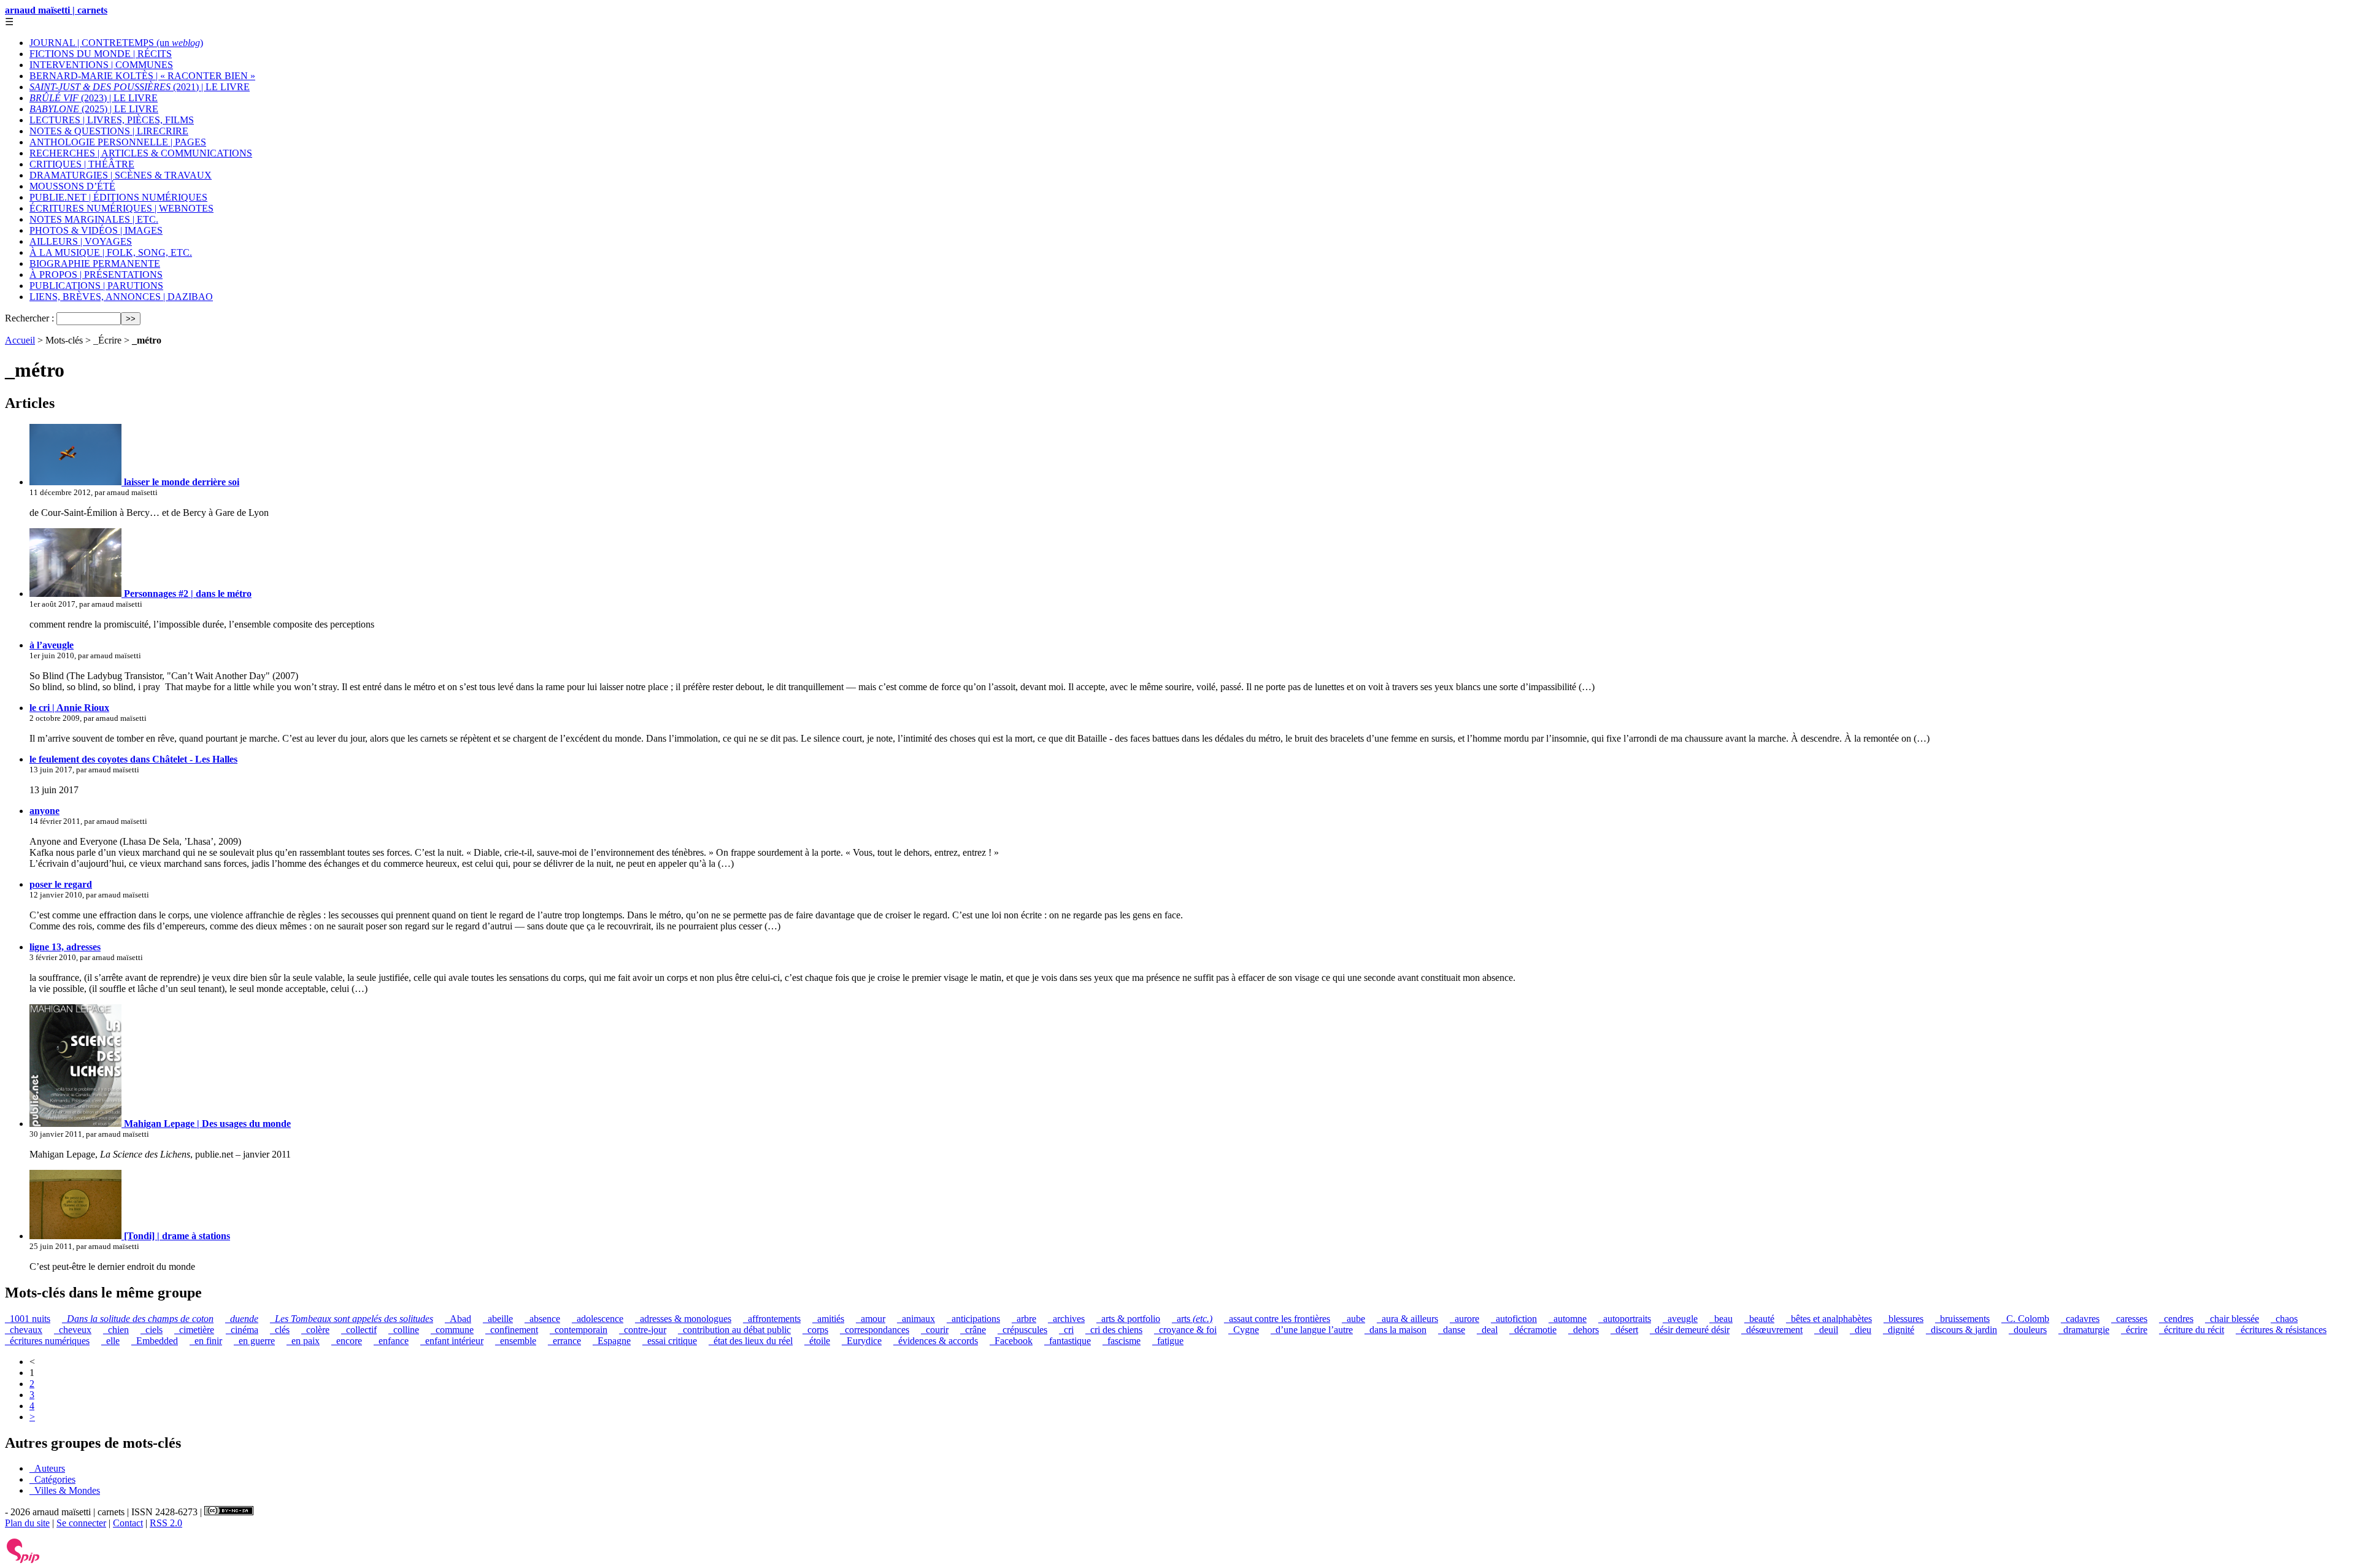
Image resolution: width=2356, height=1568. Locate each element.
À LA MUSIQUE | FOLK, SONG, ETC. (111, 252)
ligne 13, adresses (65, 947)
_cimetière (194, 1330)
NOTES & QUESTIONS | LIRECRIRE (109, 131)
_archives (1066, 1319)
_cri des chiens (1114, 1330)
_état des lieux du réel (751, 1341)
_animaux (916, 1319)
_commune (452, 1330)
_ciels (152, 1330)
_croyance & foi (1185, 1330)
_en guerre (254, 1341)
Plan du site (27, 1523)
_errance (564, 1341)
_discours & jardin (1961, 1330)
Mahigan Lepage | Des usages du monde (206, 1124)
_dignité (1899, 1330)
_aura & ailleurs (1407, 1319)
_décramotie (1533, 1330)
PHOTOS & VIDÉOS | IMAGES (96, 230)
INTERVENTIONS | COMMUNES (101, 65)
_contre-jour (643, 1330)
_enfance (391, 1341)
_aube (1353, 1319)
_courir (935, 1330)
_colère (315, 1330)
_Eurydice (862, 1341)
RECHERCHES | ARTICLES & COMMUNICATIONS (141, 153)
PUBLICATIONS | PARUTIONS (96, 286)
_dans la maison (1396, 1330)
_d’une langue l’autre (1312, 1330)
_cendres (2176, 1319)
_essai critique (670, 1341)
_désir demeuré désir (1690, 1330)
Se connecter (81, 1523)
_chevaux (24, 1330)
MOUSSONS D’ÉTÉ (72, 186)
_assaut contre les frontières (1277, 1319)
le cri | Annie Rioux (69, 708)
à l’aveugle (52, 645)
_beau (1721, 1319)
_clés (280, 1330)
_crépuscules (1022, 1330)
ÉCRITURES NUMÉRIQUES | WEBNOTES (121, 208)
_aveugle (1680, 1319)
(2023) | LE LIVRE (94, 98)
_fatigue (1168, 1341)
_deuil (1826, 1330)
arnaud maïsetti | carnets (56, 10)
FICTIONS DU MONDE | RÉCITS (101, 54)
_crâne (973, 1330)
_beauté (1759, 1319)
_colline (404, 1330)
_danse (1452, 1330)
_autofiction (1514, 1319)
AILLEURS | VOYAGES (81, 241)
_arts (1192, 1319)
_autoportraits (1625, 1319)
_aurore (1465, 1319)
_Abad (458, 1319)
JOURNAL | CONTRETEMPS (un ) (116, 43)
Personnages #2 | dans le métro (187, 594)
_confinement (512, 1330)
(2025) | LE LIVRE (94, 109)
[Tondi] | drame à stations (176, 1236)
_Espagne (612, 1341)
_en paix (303, 1341)
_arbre (1024, 1319)
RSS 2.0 (166, 1523)
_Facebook (1011, 1341)
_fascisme (1122, 1341)
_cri (1066, 1330)
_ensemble (516, 1341)
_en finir (206, 1341)
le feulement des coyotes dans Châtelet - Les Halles (133, 759)
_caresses (2129, 1319)
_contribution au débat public (734, 1330)
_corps (815, 1330)
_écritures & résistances (2281, 1330)
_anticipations (973, 1319)
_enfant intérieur (452, 1341)
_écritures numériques (47, 1341)
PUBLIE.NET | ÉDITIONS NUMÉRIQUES (118, 197)
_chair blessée (2232, 1319)
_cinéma (242, 1330)
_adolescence (598, 1319)
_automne (1568, 1319)
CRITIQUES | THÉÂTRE (82, 164)
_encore (347, 1341)
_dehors (1584, 1330)
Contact (128, 1523)
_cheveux (73, 1330)
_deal (1487, 1330)
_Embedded (155, 1341)
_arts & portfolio (1128, 1319)
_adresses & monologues (683, 1319)
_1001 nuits (28, 1319)
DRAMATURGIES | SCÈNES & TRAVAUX (121, 175)
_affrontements (772, 1319)
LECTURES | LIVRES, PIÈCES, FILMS (112, 120)
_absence (542, 1319)
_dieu (1861, 1330)
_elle (110, 1341)
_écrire (2134, 1330)
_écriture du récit (2192, 1330)
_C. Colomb (2025, 1319)
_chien (116, 1330)
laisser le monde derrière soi (180, 482)
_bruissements (1962, 1319)
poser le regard (61, 884)
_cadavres (2080, 1319)
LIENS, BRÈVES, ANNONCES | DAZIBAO (121, 297)
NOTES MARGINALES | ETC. (94, 219)
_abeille (498, 1319)
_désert (1624, 1330)
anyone (44, 811)
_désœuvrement (1772, 1330)
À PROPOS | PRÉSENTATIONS (96, 275)
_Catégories (52, 1479)
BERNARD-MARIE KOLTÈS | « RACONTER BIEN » (142, 76)
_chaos (2284, 1319)
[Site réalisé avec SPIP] (23, 1560)
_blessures (1904, 1319)
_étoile (817, 1341)
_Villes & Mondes (65, 1490)
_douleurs (2028, 1330)
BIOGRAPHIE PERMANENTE (95, 263)
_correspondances (875, 1330)
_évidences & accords (936, 1341)
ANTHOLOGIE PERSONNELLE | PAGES (118, 142)
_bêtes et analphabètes (1829, 1319)
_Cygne (1244, 1330)
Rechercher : (29, 318)
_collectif (359, 1330)
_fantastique (1068, 1341)
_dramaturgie (2084, 1330)
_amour (871, 1319)
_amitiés (828, 1319)
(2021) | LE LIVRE (140, 87)
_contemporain (579, 1330)
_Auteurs (47, 1468)
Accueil (20, 340)
